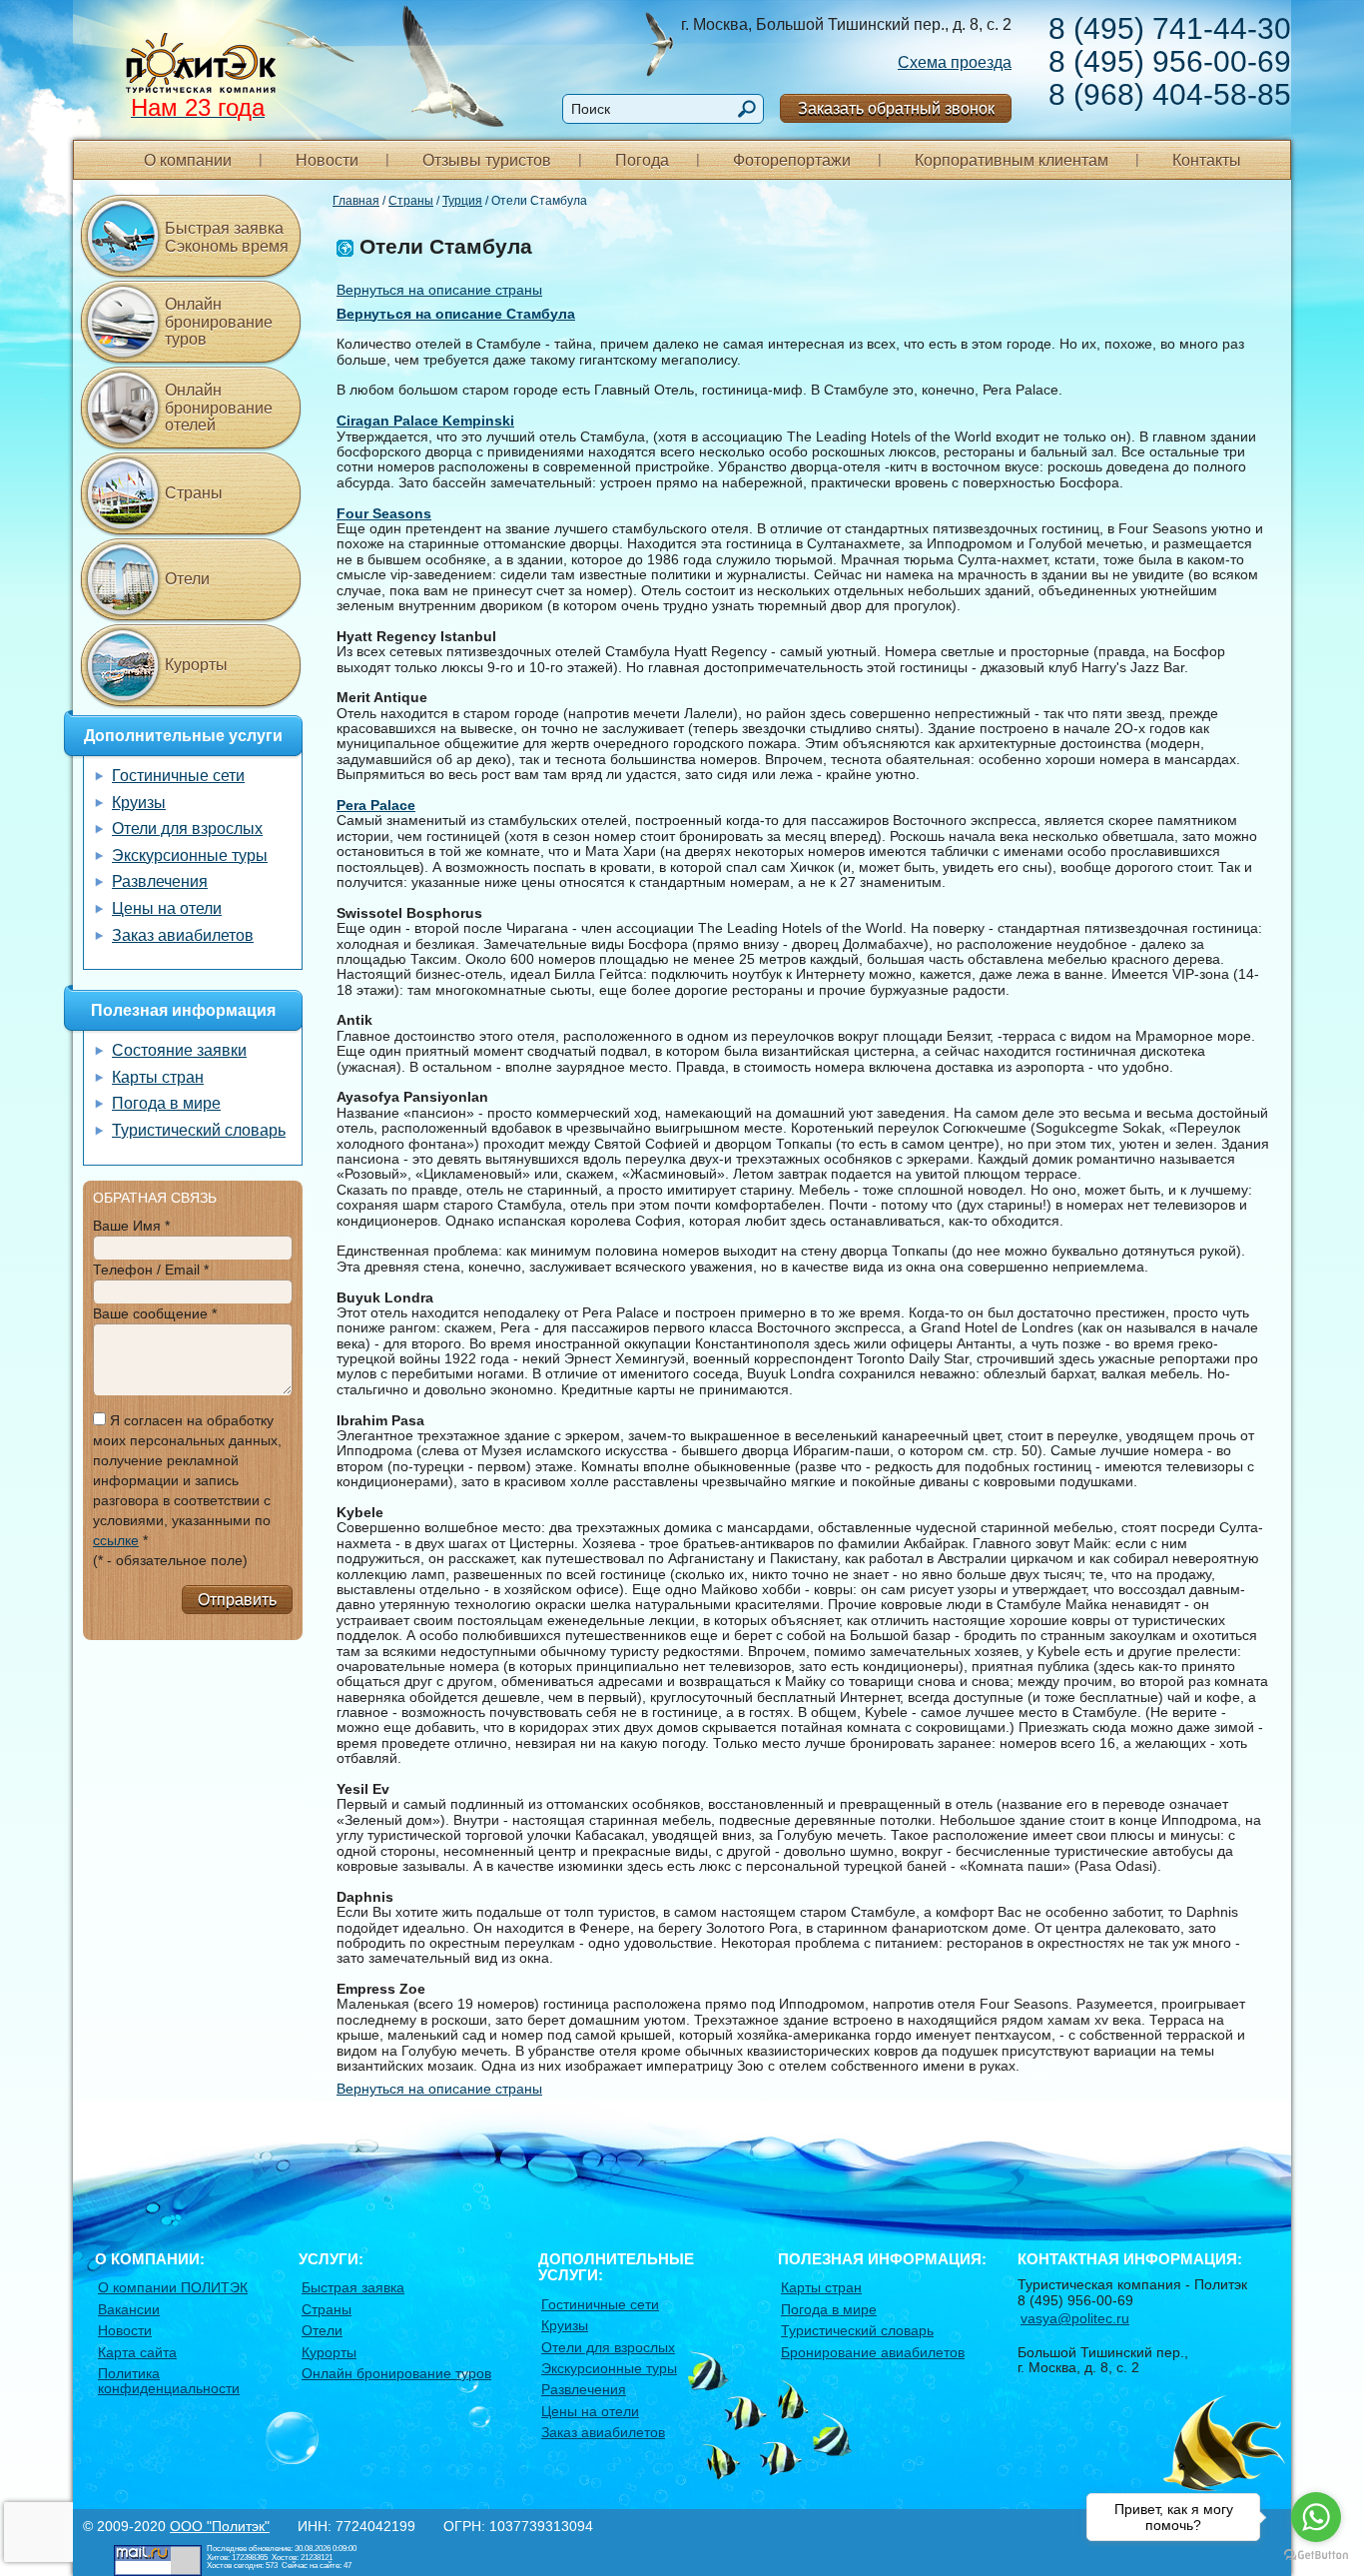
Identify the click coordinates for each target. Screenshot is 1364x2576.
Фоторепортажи (792, 160)
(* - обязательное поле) (170, 1560)
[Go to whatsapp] (1316, 2517)
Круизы (139, 803)
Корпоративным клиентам (1012, 160)
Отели (187, 579)
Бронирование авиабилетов (873, 2352)
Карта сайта (137, 2352)
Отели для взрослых (187, 829)
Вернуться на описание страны (439, 290)
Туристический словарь (199, 1130)
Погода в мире (166, 1103)
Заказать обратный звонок (896, 108)
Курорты (196, 665)
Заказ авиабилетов (183, 935)
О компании (188, 160)
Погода (642, 160)
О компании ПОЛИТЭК (173, 2287)
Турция (462, 201)
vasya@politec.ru (1075, 2318)
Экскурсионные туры (190, 856)
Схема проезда (955, 62)
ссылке (116, 1540)
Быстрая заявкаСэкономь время (227, 237)
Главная (356, 201)
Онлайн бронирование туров (219, 322)
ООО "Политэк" (220, 2526)
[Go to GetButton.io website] (1316, 2556)
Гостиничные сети (178, 776)
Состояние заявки (179, 1050)
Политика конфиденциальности (169, 2381)
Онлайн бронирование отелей (219, 408)
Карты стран (158, 1077)
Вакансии (129, 2309)
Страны (411, 201)
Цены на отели (167, 908)
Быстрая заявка (353, 2287)
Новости (327, 160)
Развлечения (160, 881)
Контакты (1207, 160)
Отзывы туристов (487, 160)
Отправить (237, 1600)
